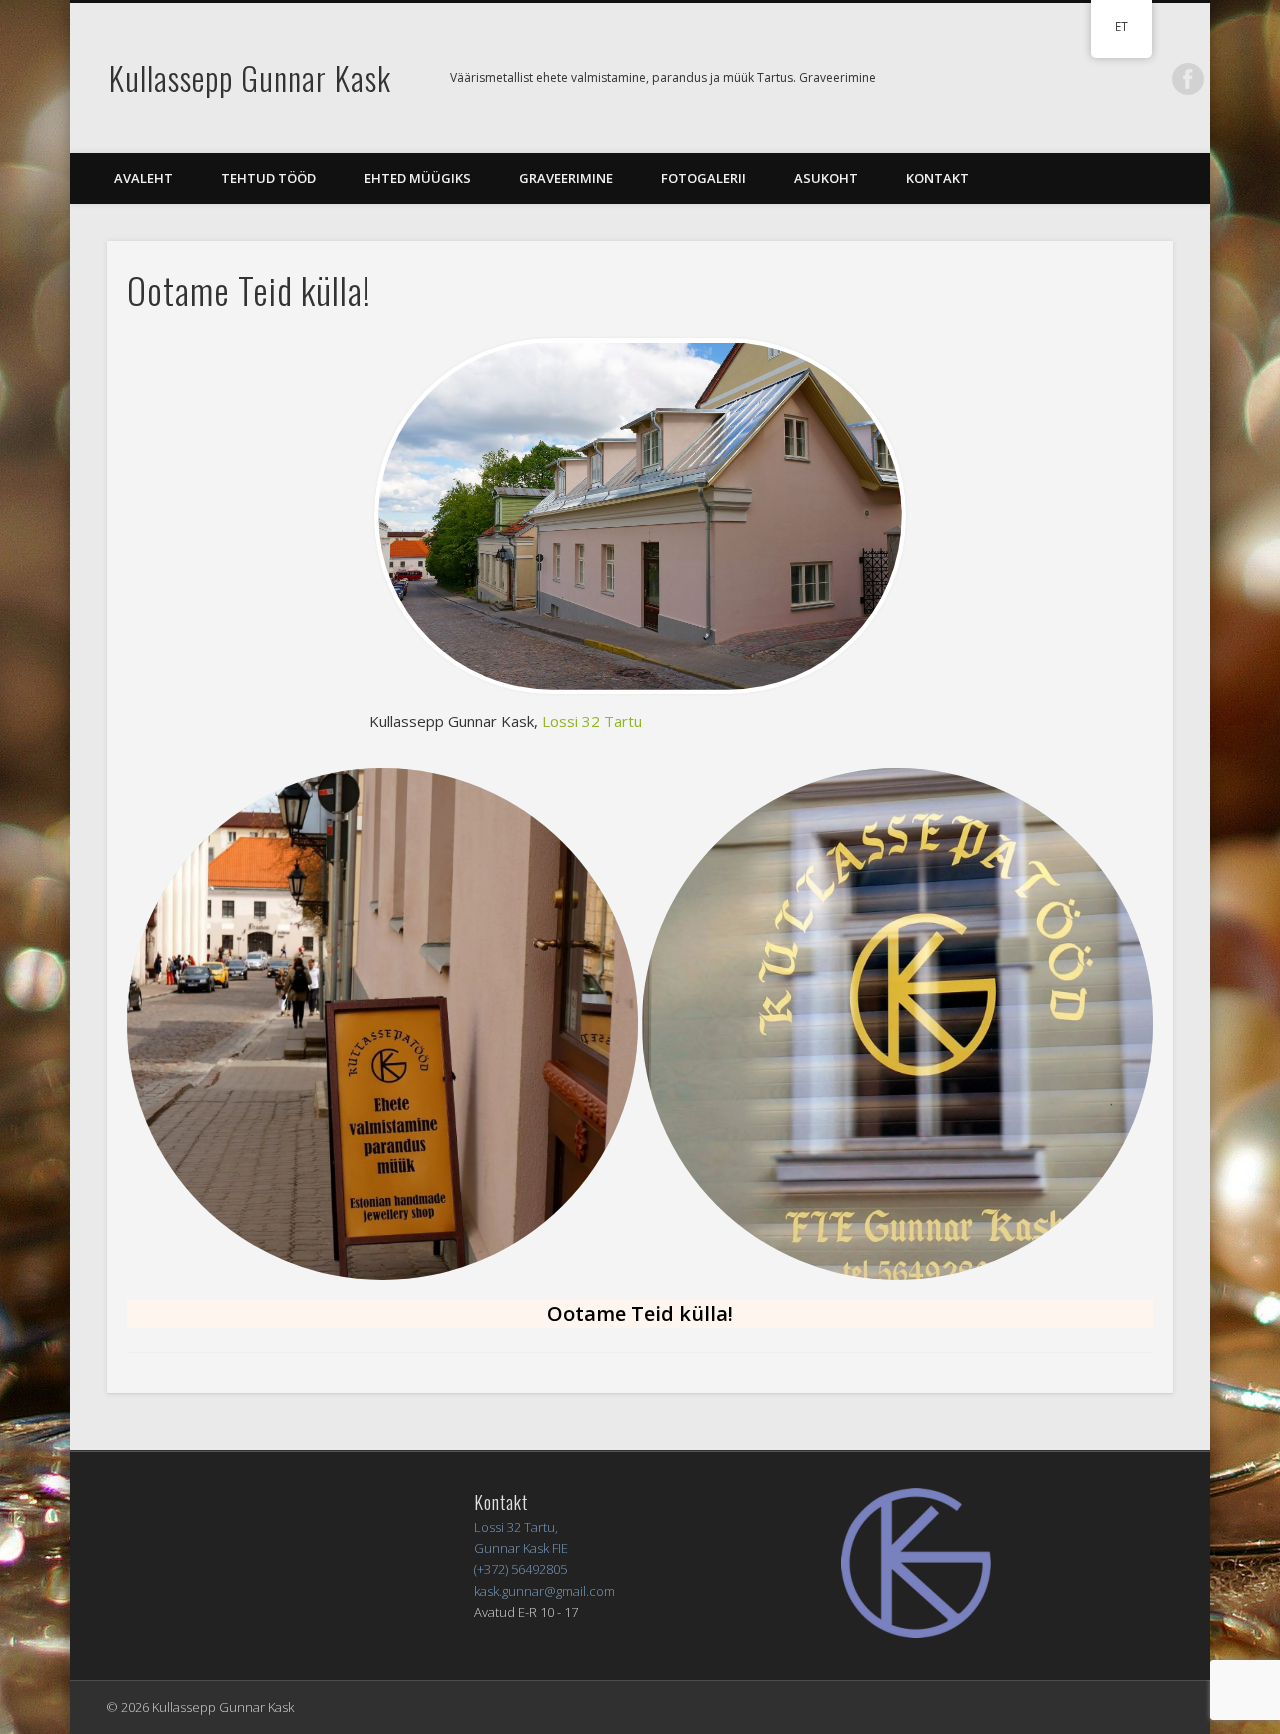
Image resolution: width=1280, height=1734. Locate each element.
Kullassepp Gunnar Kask (250, 77)
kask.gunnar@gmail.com (544, 1591)
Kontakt (937, 178)
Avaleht (143, 178)
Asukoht (826, 178)
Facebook (1188, 79)
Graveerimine (566, 178)
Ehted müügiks (417, 178)
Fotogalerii (703, 178)
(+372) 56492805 (520, 1569)
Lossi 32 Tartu (592, 721)
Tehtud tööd (268, 178)
